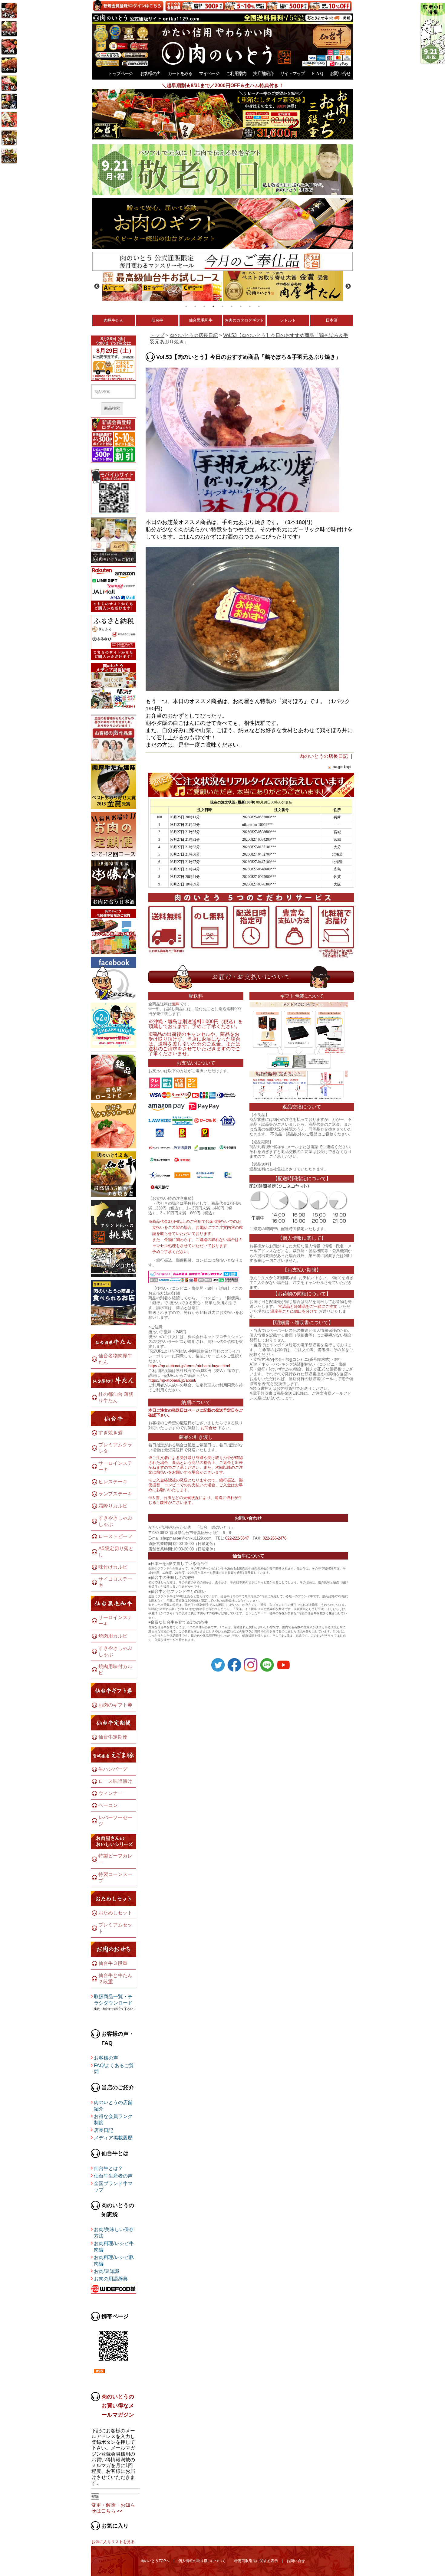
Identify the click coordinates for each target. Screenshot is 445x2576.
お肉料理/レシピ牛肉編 (114, 2247)
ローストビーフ (115, 1536)
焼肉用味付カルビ (115, 1670)
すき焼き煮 (110, 1433)
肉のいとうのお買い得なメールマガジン (118, 2406)
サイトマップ (292, 73)
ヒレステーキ (113, 1482)
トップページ (120, 73)
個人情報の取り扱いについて (202, 2561)
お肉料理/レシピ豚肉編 (114, 2260)
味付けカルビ (113, 1567)
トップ (157, 335)
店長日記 (104, 2130)
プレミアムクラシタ (115, 1448)
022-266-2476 (275, 1538)
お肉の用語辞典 (111, 2279)
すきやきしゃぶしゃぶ (115, 1521)
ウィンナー (110, 1793)
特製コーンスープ (115, 1877)
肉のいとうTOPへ (155, 2561)
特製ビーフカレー (115, 1859)
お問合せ (209, 1428)
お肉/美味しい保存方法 (114, 2233)
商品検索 (112, 408)
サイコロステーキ (115, 1582)
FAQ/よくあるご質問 (114, 2069)
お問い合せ (340, 73)
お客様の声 (150, 73)
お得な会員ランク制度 (113, 2119)
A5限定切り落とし (116, 1552)
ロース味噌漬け (115, 1781)
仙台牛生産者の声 (113, 2176)
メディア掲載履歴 (113, 2138)
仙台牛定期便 (113, 1737)
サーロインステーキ (115, 1466)
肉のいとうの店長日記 (194, 335)
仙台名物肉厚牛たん (115, 1359)
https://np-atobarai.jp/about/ (172, 1380)
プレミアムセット (115, 1928)
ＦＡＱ (317, 73)
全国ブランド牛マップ (113, 2187)
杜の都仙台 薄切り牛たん (116, 1397)
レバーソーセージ (115, 1821)
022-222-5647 (237, 1538)
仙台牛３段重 (113, 1963)
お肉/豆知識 (107, 2271)
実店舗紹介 (263, 73)
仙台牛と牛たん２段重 (115, 1979)
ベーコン (108, 1805)
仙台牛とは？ (108, 2168)
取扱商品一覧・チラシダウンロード (113, 2000)
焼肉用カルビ (113, 1636)
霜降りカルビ (113, 1506)
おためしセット (115, 1913)
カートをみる (180, 73)
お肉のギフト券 (115, 1705)
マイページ (209, 73)
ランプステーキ (115, 1494)
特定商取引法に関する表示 (256, 2561)
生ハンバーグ (113, 1769)
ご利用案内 (236, 73)
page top (342, 767)
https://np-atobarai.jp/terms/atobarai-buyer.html (189, 1366)
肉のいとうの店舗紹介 (113, 2106)
